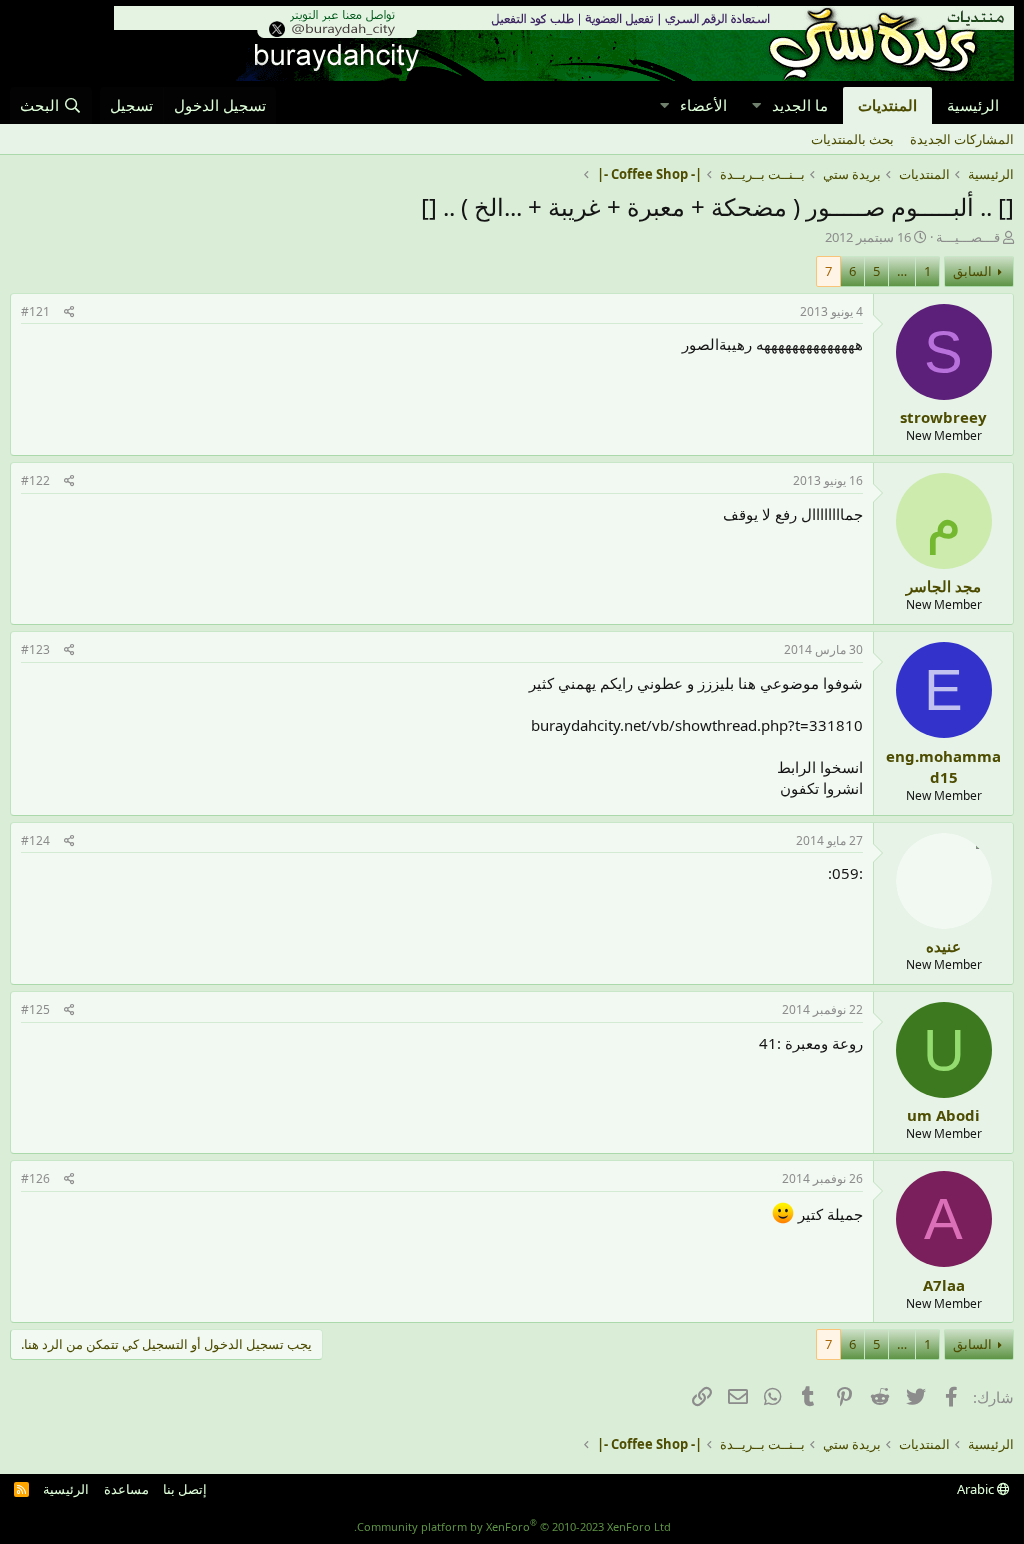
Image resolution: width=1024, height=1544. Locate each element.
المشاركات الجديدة (962, 139)
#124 (35, 840)
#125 (35, 1009)
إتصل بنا (185, 1489)
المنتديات (887, 105)
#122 (35, 480)
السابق (972, 271)
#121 (35, 311)
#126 (35, 1178)
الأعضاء (703, 105)
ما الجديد (800, 105)
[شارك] (69, 312)
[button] (756, 105)
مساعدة (126, 1489)
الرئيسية (973, 105)
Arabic (977, 1489)
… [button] (902, 271)
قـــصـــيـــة (968, 237)
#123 (35, 649)
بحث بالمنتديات (852, 139)
